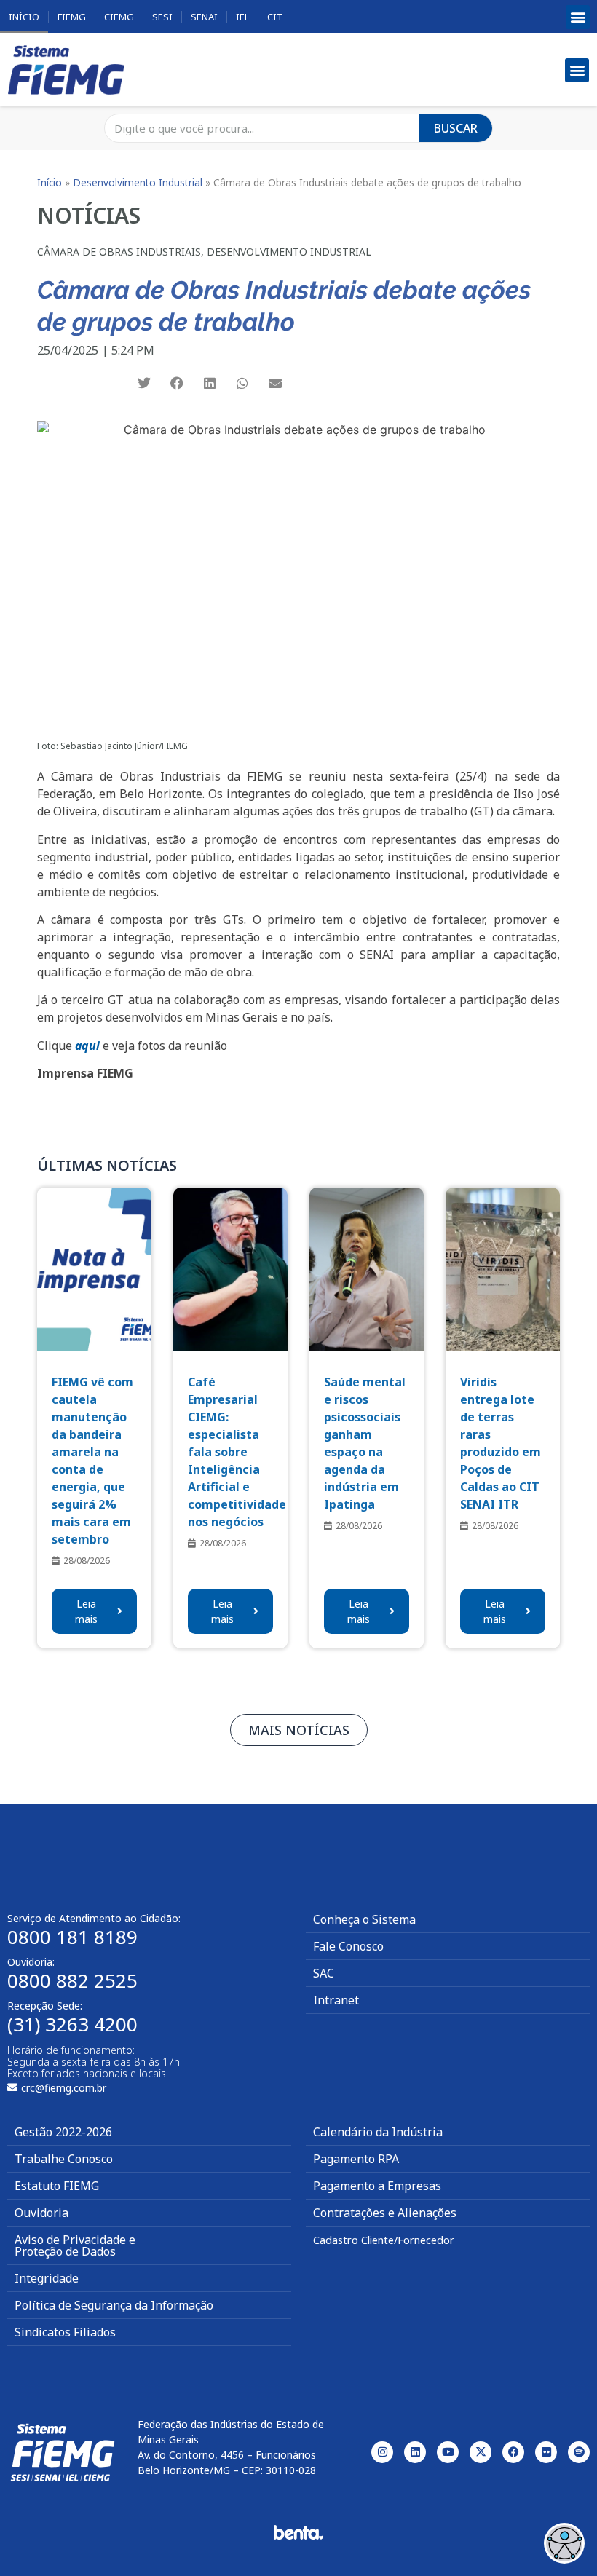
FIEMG (72, 17)
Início (24, 17)
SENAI (204, 17)
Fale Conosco (348, 1946)
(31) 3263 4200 (72, 2024)
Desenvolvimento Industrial (138, 182)
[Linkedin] (415, 2452)
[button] (578, 17)
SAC (324, 1973)
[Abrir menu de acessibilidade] (564, 2543)
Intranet (336, 2000)
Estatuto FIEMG (57, 2186)
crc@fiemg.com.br (64, 2088)
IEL (242, 17)
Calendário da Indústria (378, 2132)
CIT (275, 17)
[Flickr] (546, 2452)
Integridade (47, 2278)
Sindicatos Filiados (65, 2332)
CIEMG (119, 17)
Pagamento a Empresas (377, 2186)
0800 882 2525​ (72, 1980)
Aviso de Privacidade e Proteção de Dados (75, 2245)
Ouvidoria (41, 2213)
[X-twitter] (481, 2452)
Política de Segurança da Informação (114, 2305)
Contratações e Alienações (385, 2213)
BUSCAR (456, 128)
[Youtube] (448, 2452)
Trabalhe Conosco (64, 2159)
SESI (162, 17)
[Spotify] (579, 2452)
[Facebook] (513, 2452)
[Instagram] (382, 2452)
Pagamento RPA (356, 2159)
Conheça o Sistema (364, 1919)
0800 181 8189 (72, 1937)
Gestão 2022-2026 (63, 2132)
